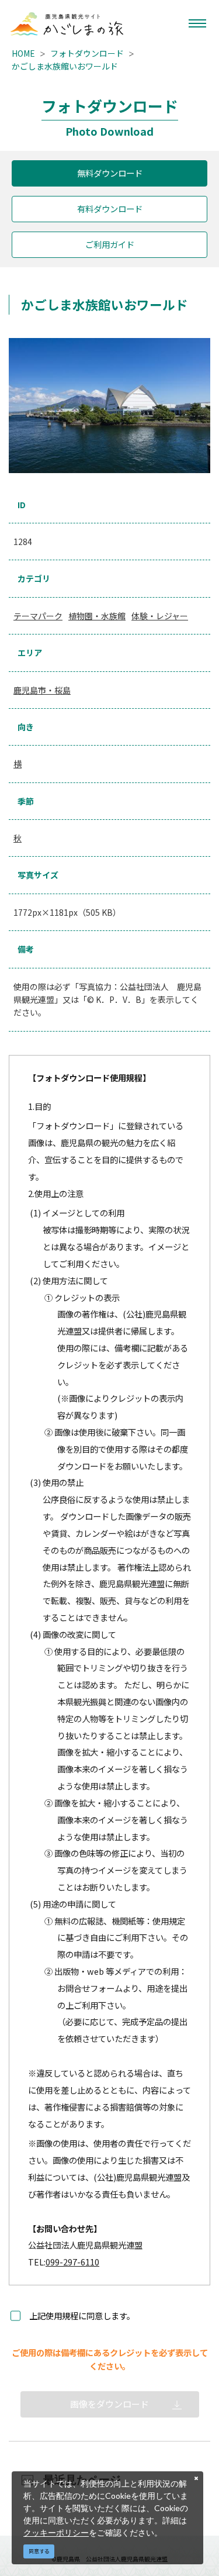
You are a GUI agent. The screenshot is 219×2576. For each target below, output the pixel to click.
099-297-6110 (72, 2262)
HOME (23, 53)
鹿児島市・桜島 (42, 690)
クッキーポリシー (56, 2532)
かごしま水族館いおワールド (65, 66)
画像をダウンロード (109, 2404)
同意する (39, 2551)
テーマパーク (38, 616)
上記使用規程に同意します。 (82, 2315)
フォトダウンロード (87, 53)
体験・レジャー (160, 616)
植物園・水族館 (97, 616)
